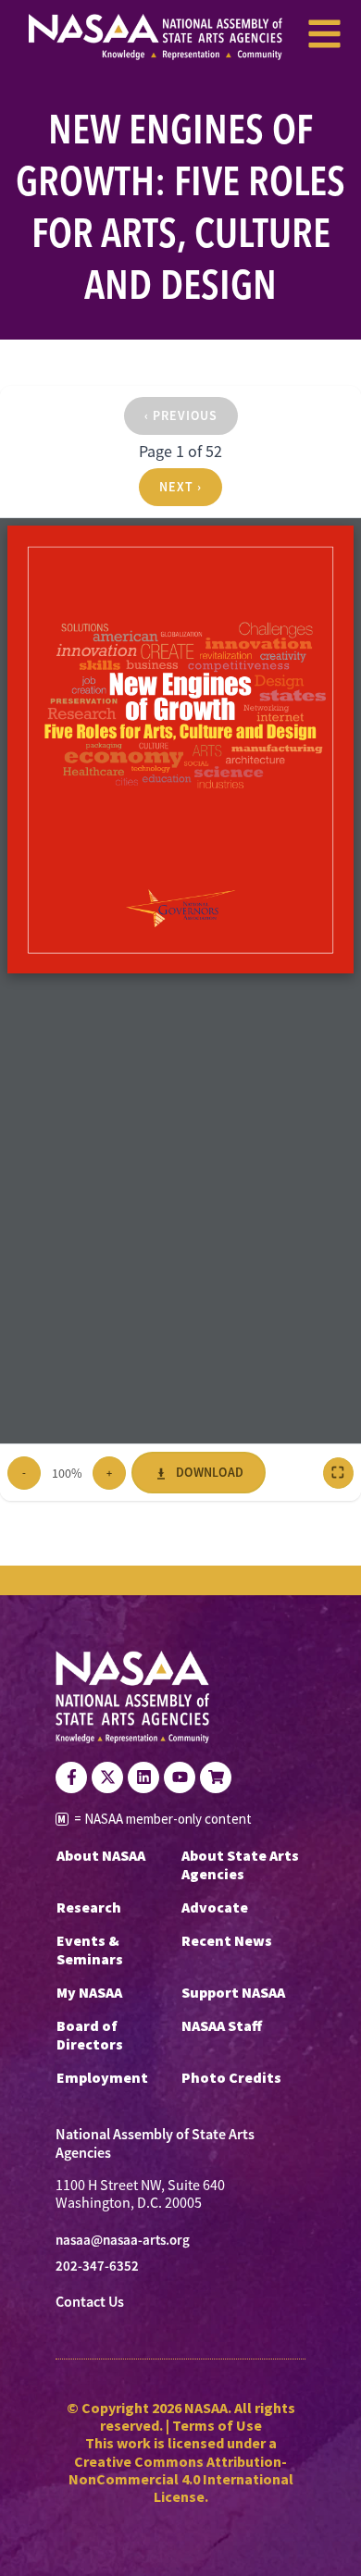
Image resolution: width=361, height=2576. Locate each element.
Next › (180, 487)
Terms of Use (217, 2425)
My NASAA (89, 1992)
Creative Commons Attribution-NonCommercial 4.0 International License (181, 2479)
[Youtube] (180, 1777)
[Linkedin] (143, 1777)
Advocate (215, 1907)
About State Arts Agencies (240, 1864)
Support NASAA (233, 1992)
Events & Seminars (90, 1950)
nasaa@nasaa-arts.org (123, 2240)
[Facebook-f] (71, 1777)
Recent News (227, 1940)
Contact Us (90, 2302)
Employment (102, 2077)
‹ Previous (181, 415)
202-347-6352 (97, 2266)
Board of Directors (90, 2035)
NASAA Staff (222, 2025)
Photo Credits (231, 2077)
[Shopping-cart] (216, 1777)
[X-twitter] (107, 1777)
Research (89, 1907)
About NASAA (101, 1855)
